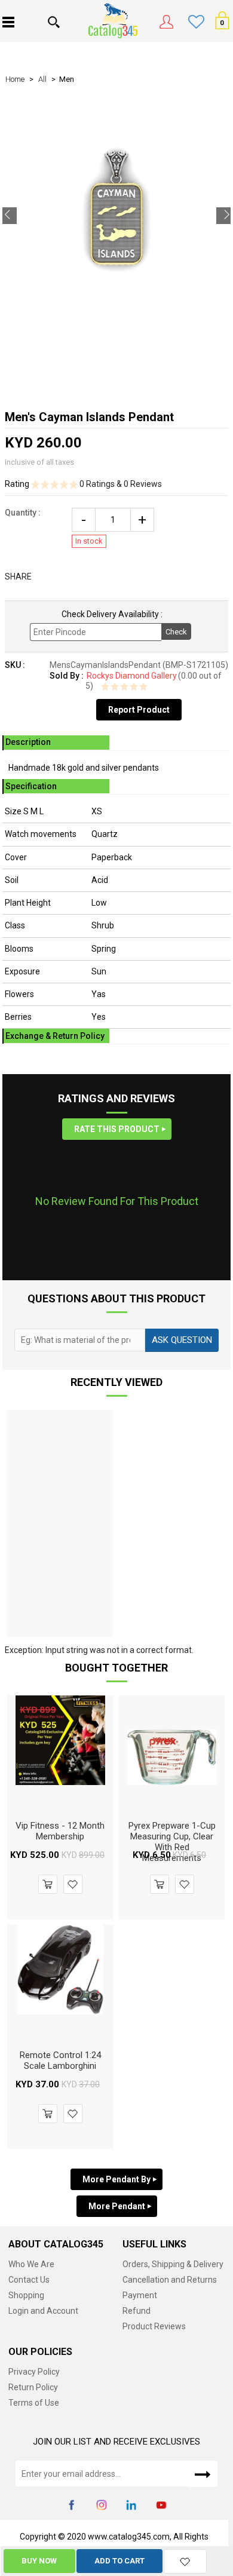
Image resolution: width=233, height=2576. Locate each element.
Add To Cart (119, 2561)
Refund (137, 2311)
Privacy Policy (34, 2372)
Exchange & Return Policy (55, 1036)
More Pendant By (116, 2179)
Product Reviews (154, 2326)
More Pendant (117, 2206)
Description (28, 742)
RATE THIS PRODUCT (117, 1129)
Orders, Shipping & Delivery (173, 2264)
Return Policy (33, 2387)
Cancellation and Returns (170, 2280)
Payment (140, 2295)
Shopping (26, 2295)
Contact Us (29, 2280)
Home (15, 79)
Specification (31, 786)
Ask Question (182, 1340)
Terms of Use (34, 2403)
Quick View (60, 1781)
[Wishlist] (185, 2561)
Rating (18, 484)
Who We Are (31, 2264)
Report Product (139, 710)
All (42, 79)
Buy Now (39, 2561)
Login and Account (43, 2311)
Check (176, 632)
